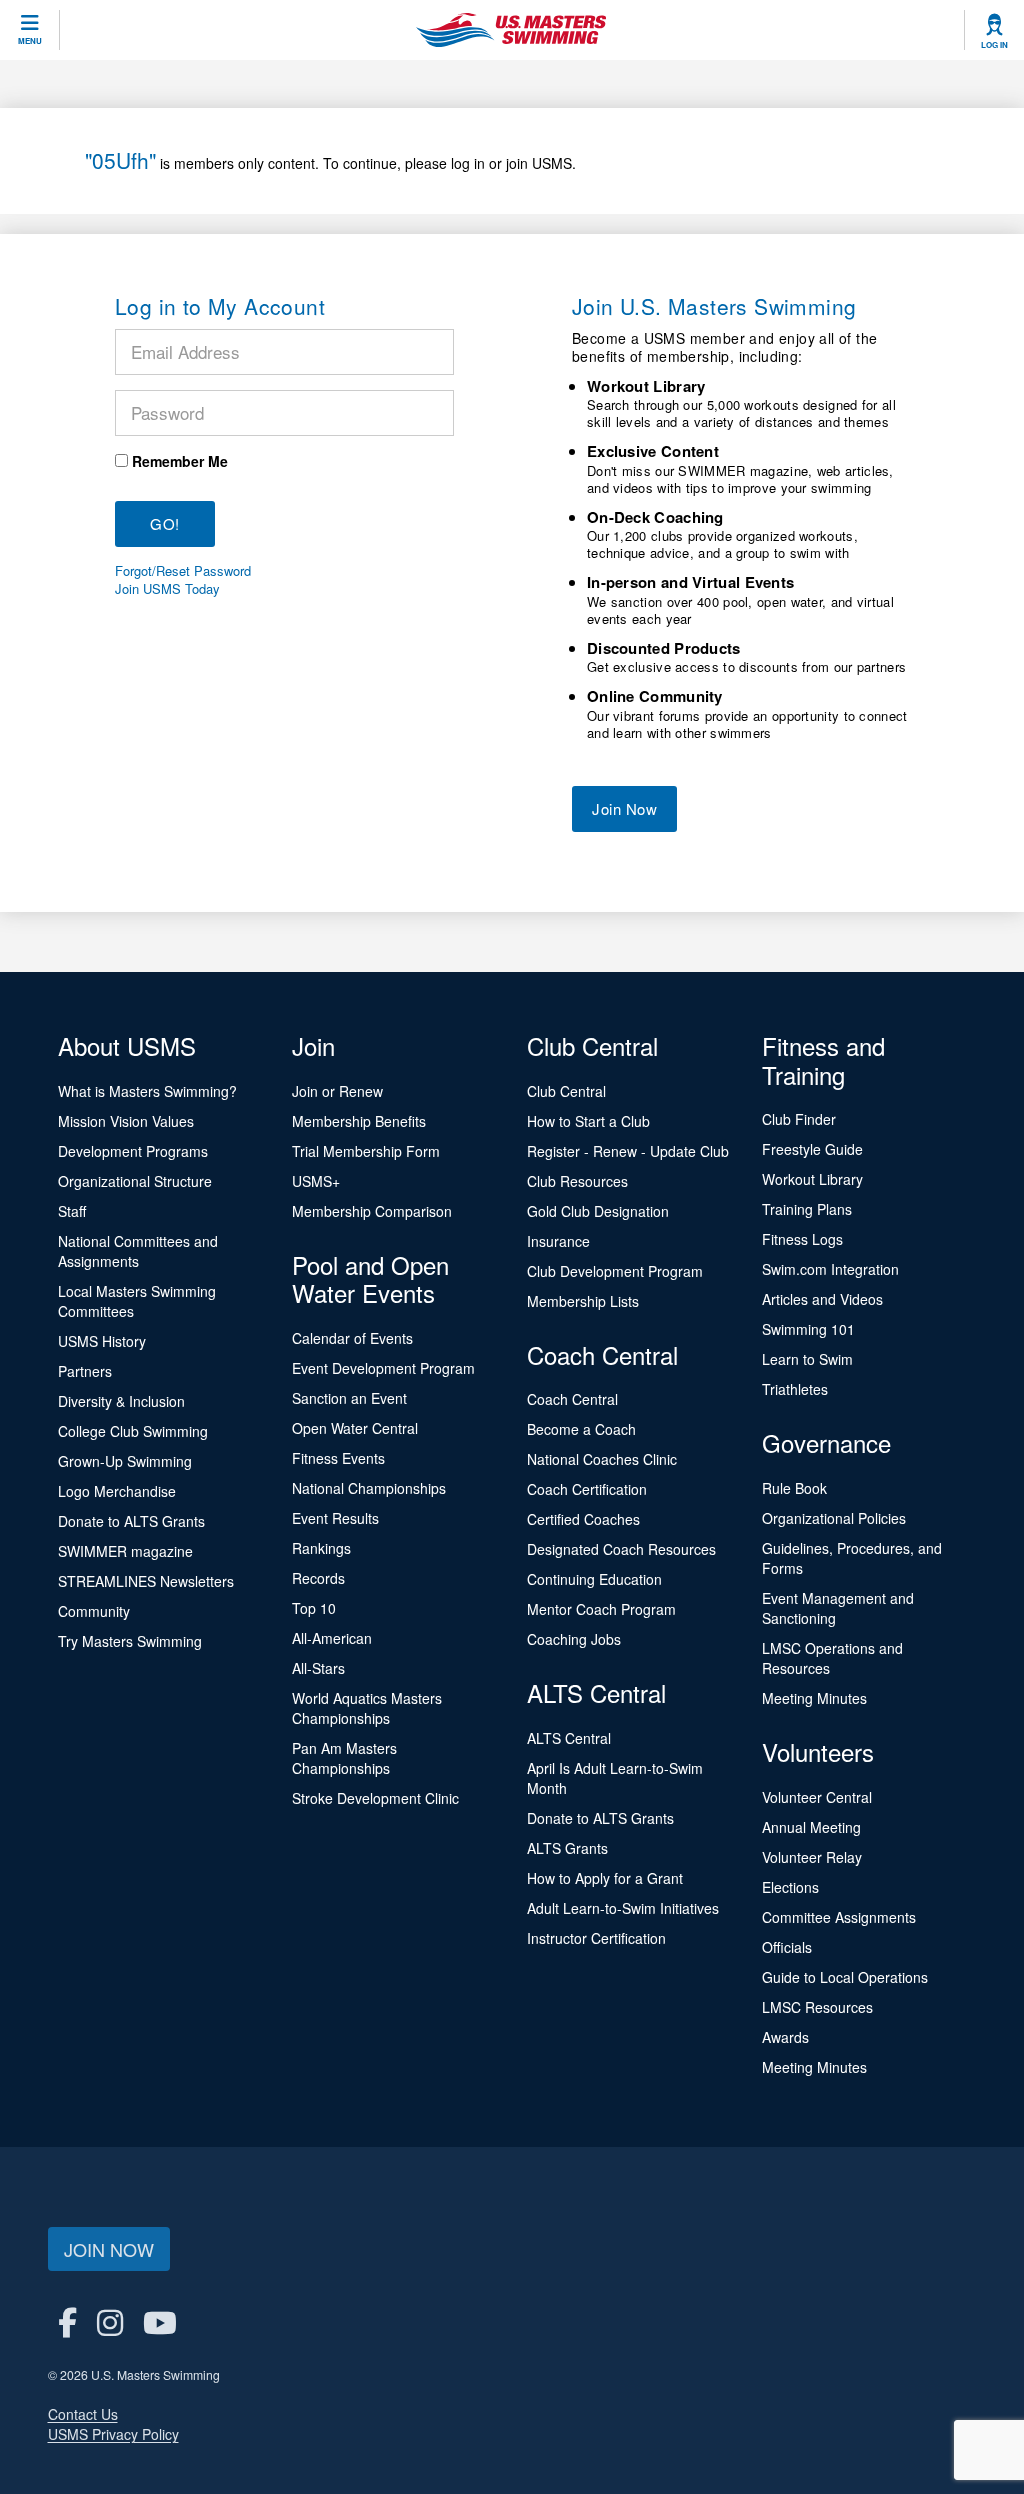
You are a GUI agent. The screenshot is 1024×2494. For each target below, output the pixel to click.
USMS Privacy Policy (113, 2434)
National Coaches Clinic (602, 1459)
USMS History (102, 1341)
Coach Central (572, 1399)
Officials (787, 1947)
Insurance (558, 1241)
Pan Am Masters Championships (344, 1758)
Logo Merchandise (117, 1491)
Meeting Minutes (814, 1698)
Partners (85, 1371)
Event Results (335, 1518)
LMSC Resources (817, 2007)
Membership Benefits (359, 1121)
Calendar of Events (352, 1338)
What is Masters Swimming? (147, 1091)
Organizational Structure (135, 1181)
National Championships (369, 1488)
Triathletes (795, 1389)
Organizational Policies (834, 1518)
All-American (332, 1638)
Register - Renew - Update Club (628, 1151)
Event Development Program (383, 1368)
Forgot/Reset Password (183, 571)
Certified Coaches (583, 1519)
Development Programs (133, 1151)
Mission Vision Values (126, 1121)
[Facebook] (67, 2321)
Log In (994, 45)
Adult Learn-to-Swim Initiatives (623, 1908)
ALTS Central (569, 1738)
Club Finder (799, 1119)
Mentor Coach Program (601, 1609)
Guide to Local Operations (845, 1977)
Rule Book (794, 1488)
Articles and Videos (822, 1299)
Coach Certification (587, 1489)
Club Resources (577, 1181)
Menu (30, 41)
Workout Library (812, 1179)
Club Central (566, 1091)
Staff (72, 1211)
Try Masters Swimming (130, 1641)
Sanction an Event (349, 1398)
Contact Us (83, 2414)
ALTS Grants (567, 1848)
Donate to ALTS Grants (131, 1521)
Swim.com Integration (830, 1269)
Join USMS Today (167, 589)
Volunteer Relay (812, 1857)
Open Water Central (355, 1428)
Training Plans (807, 1209)
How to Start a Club (588, 1121)
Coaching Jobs (574, 1639)
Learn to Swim (807, 1359)
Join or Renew (337, 1091)
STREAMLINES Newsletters (146, 1581)
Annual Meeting (811, 1827)
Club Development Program (615, 1271)
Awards (785, 2037)
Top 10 (314, 1608)
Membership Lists (583, 1301)
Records (318, 1578)
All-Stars (318, 1668)
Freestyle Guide (812, 1149)
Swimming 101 (808, 1329)
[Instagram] (110, 2321)
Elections (790, 1887)
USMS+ (316, 1181)
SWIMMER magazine (125, 1551)
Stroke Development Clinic (375, 1798)
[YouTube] (160, 2321)
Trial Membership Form (366, 1151)
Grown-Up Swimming (125, 1461)
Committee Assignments (839, 1917)
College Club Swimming (133, 1431)
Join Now (624, 808)
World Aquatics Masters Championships (367, 1708)
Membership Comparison (372, 1211)
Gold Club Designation (598, 1211)
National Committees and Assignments (138, 1251)
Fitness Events (338, 1458)
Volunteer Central (817, 1797)
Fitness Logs (802, 1239)
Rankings (321, 1548)
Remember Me (180, 461)
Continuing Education (594, 1579)
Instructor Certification (596, 1938)
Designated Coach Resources (621, 1549)
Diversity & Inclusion (121, 1401)
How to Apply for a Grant (605, 1878)
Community (94, 1611)
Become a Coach (581, 1429)
